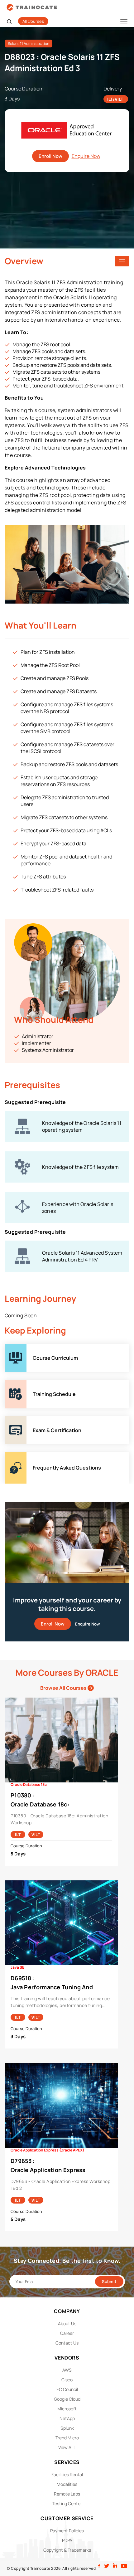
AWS (67, 2370)
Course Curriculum (26, 1347)
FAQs (11, 1456)
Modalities (67, 2484)
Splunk (67, 2428)
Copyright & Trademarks (67, 2550)
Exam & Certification (28, 1420)
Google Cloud (67, 2399)
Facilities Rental (67, 2474)
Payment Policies (67, 2531)
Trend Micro (67, 2438)
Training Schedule (26, 1383)
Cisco (67, 2380)
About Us (67, 2323)
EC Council (67, 2389)
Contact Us (67, 2343)
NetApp (67, 2418)
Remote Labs (67, 2494)
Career (67, 2333)
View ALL (67, 2447)
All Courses (33, 21)
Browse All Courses (64, 1688)
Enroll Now (50, 156)
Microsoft (67, 2409)
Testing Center (67, 2503)
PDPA (67, 2540)
